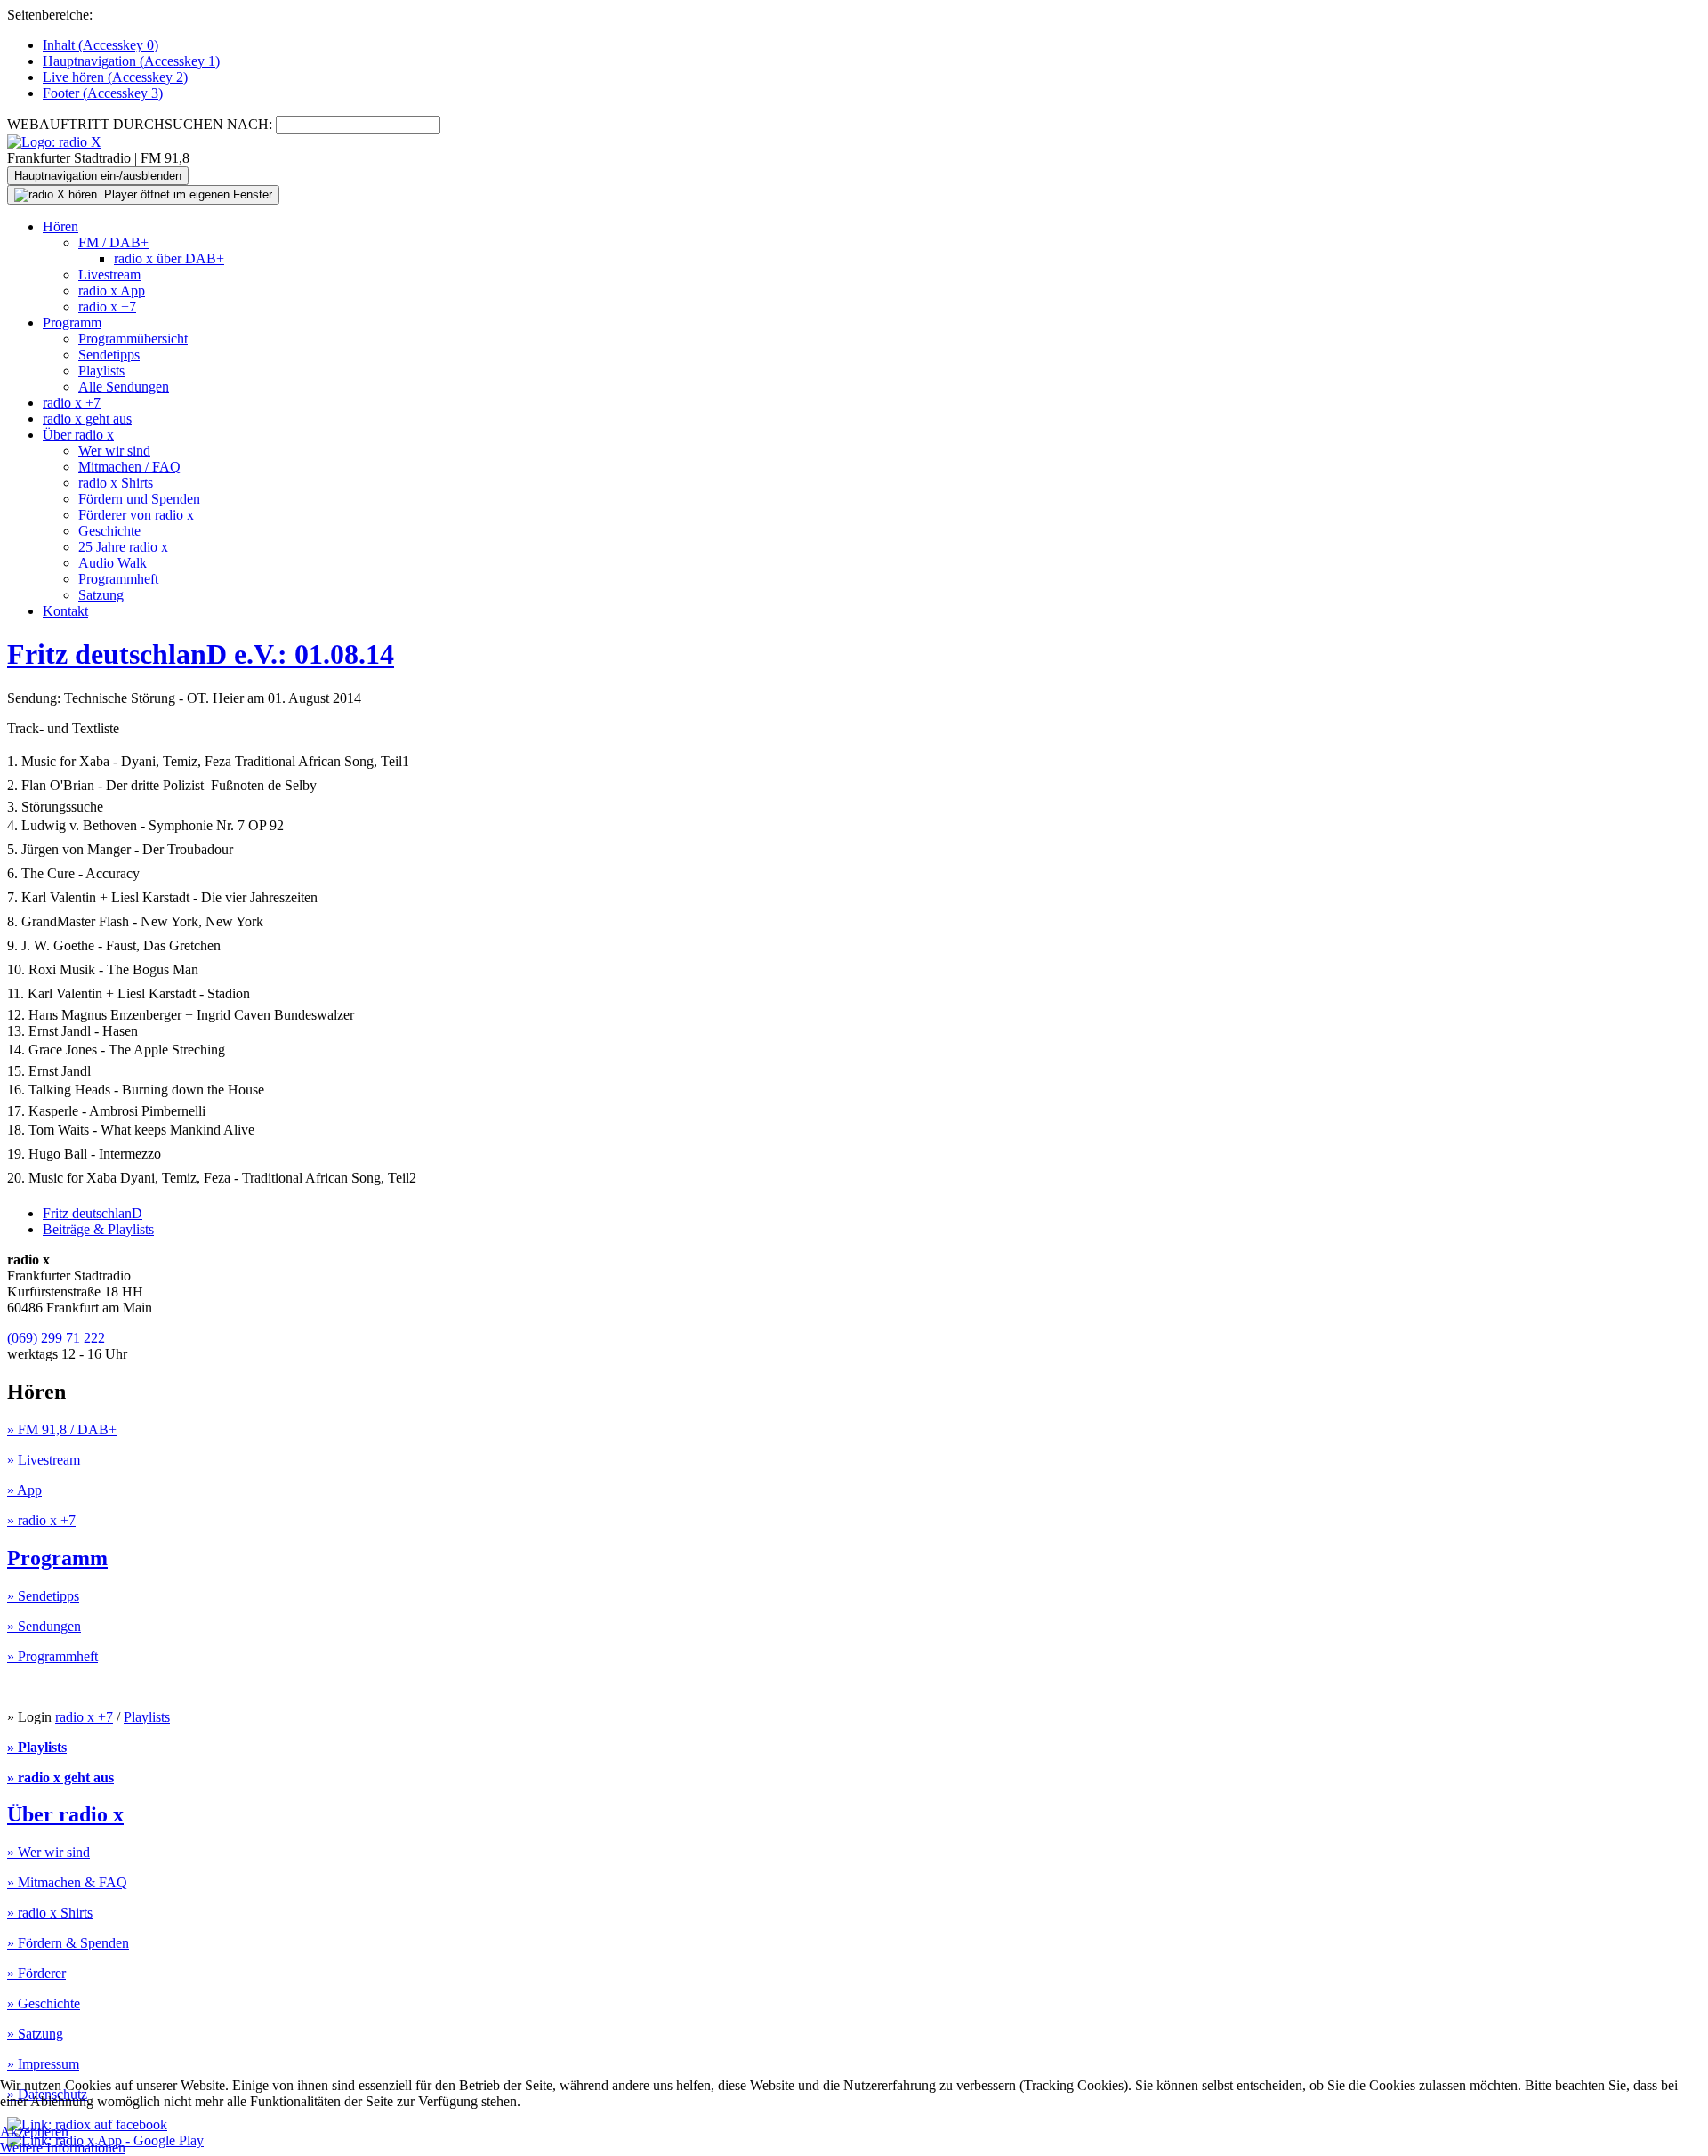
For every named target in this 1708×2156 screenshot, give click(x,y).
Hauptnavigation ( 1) (131, 61)
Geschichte (109, 531)
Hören (60, 226)
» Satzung (35, 2034)
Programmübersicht (133, 339)
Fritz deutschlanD (93, 1213)
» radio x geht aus (60, 1777)
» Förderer (36, 1973)
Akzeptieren (34, 2132)
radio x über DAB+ (169, 258)
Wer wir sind (114, 451)
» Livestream (44, 1460)
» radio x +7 (41, 1520)
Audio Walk (113, 563)
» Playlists (37, 1747)
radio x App (112, 291)
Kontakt (65, 611)
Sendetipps (109, 355)
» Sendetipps (43, 1596)
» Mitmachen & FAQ (67, 1882)
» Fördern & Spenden (68, 1943)
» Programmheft (52, 1656)
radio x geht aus (87, 419)
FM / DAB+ (113, 242)
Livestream (109, 275)
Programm (72, 323)
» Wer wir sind (48, 1852)
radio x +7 (107, 307)
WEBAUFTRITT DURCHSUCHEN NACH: (140, 124)
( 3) (103, 93)
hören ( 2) (115, 77)
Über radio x (78, 435)
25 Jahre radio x (123, 547)
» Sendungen (44, 1626)
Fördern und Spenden (139, 499)
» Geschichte (44, 2003)
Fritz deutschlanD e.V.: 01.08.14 (201, 654)
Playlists (101, 371)
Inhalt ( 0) (101, 45)
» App (24, 1490)
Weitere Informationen (63, 2148)
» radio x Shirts (50, 1913)
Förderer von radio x (136, 515)
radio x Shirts (116, 483)
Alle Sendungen (124, 387)
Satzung (101, 595)
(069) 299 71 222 (56, 1338)
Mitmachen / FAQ (129, 467)
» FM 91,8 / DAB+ (62, 1429)
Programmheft (118, 579)
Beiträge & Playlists (98, 1229)
